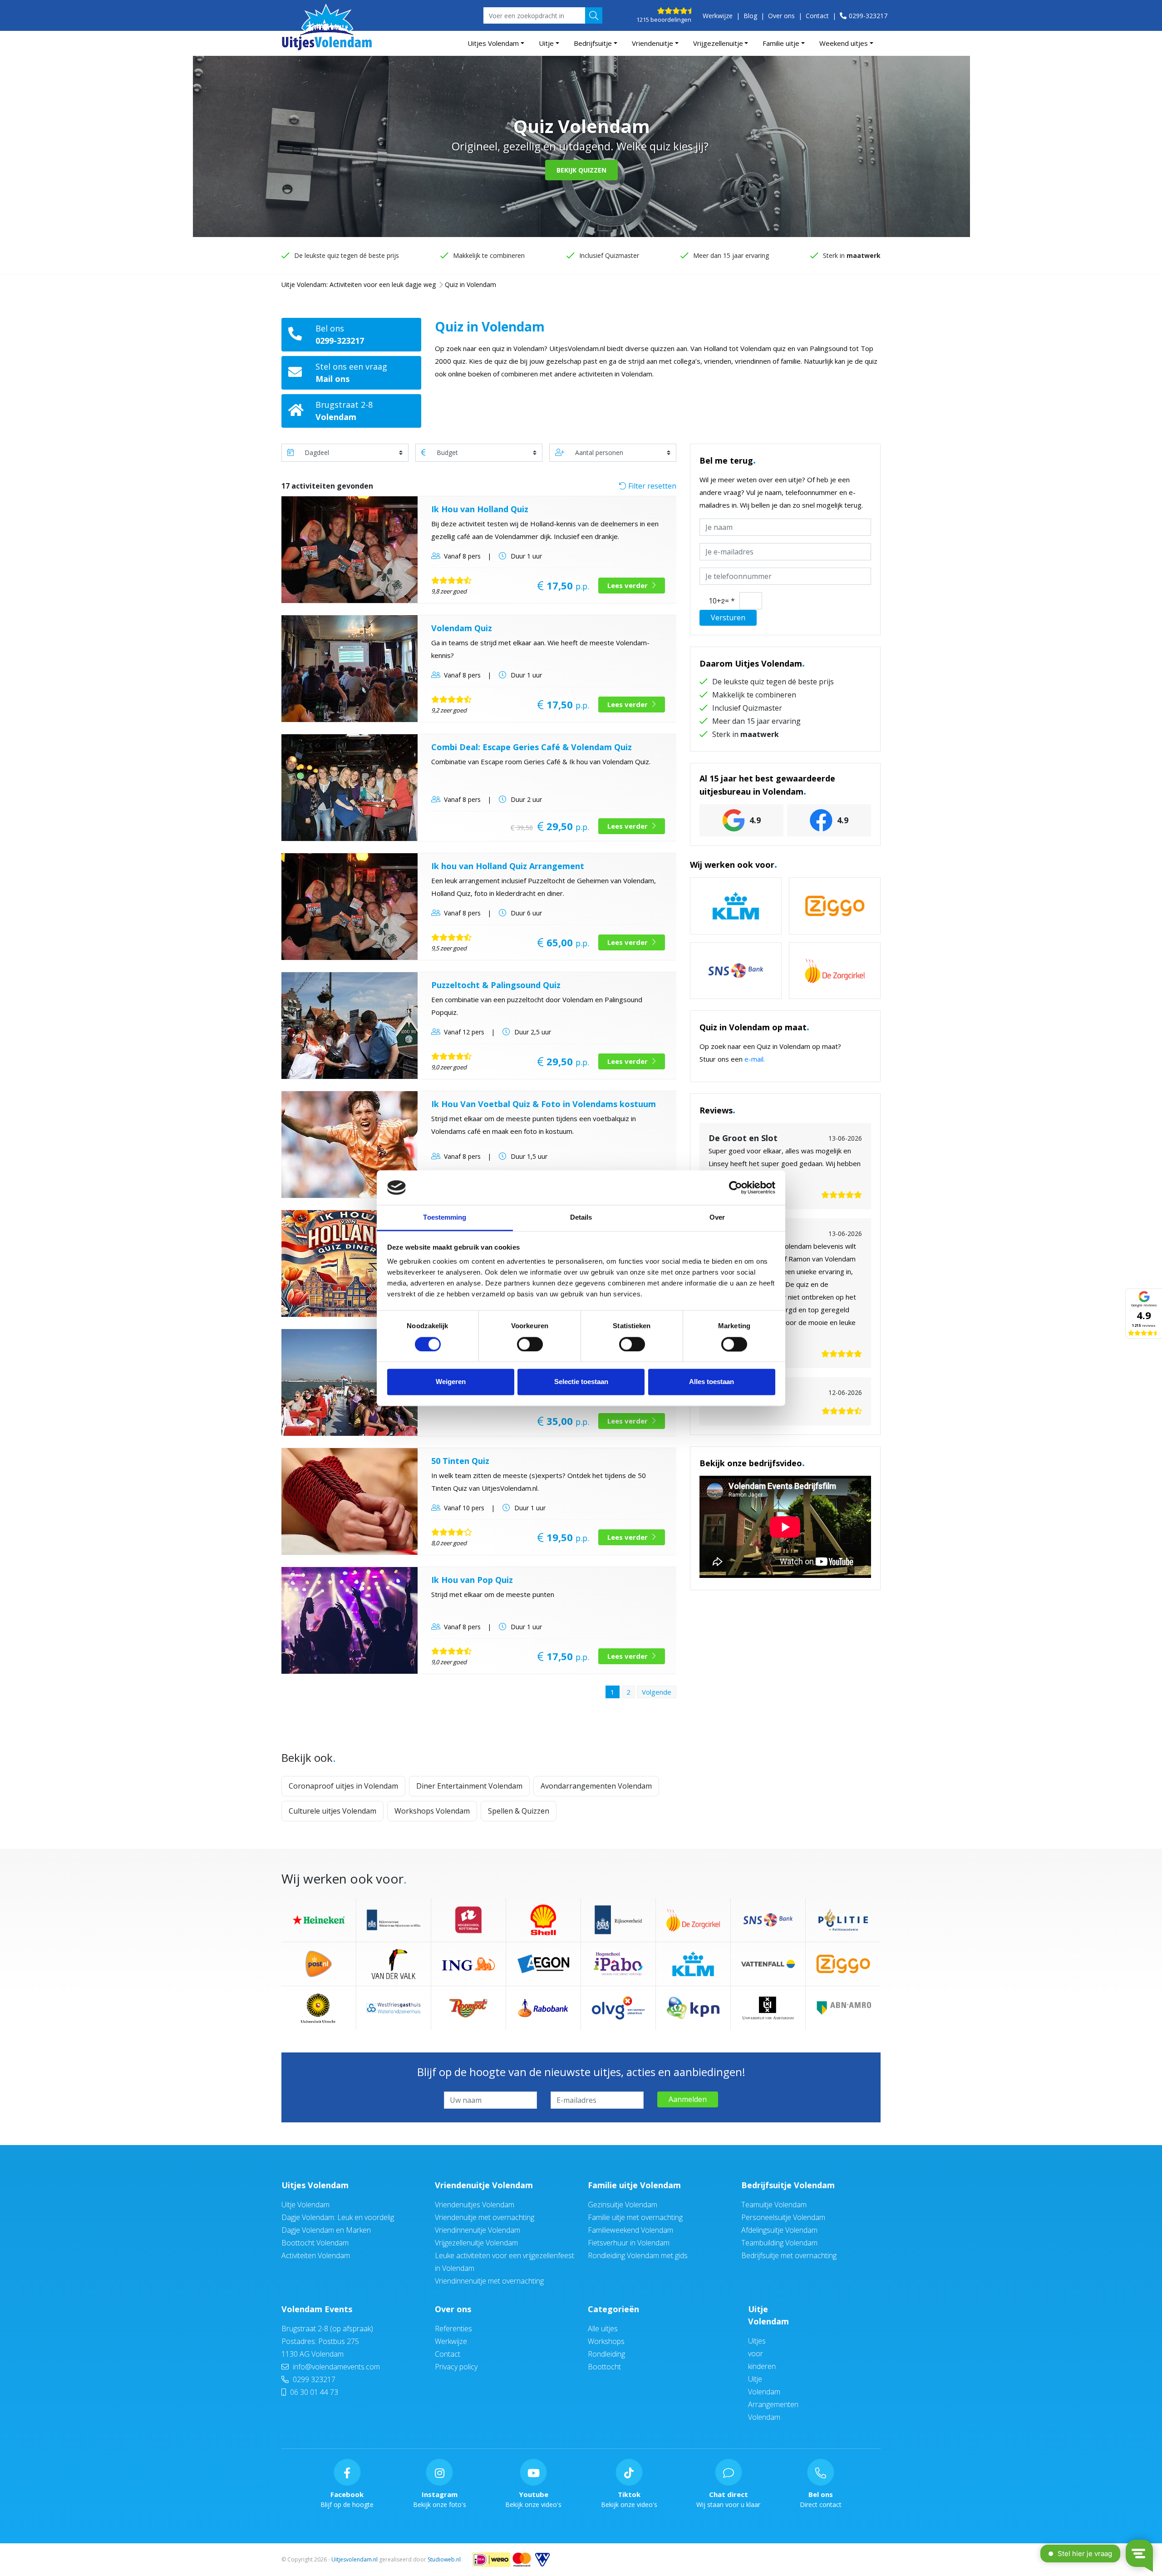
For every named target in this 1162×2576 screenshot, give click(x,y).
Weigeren (451, 1382)
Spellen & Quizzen (519, 1811)
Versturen (728, 618)
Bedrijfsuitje (593, 43)
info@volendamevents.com (336, 2367)
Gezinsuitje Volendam (623, 2205)
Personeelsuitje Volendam (783, 2217)
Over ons (781, 16)
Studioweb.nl (444, 2559)
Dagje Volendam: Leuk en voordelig (338, 2217)
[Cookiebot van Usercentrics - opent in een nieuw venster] (736, 1187)
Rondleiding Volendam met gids (638, 2255)
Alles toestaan (711, 1382)
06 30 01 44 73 (313, 2392)
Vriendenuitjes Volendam (475, 2205)
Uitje (546, 43)
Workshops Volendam (432, 1811)
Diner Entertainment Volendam (469, 1786)
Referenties (453, 2329)
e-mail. (755, 1059)
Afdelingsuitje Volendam (779, 2230)
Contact (817, 16)
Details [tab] (581, 1218)
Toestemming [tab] (445, 1218)
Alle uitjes (603, 2329)
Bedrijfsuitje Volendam (788, 2185)
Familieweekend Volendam (630, 2230)
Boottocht (604, 2367)
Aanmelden (688, 2099)
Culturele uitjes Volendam (332, 1811)
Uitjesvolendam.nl (355, 2559)
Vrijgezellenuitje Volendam (476, 2243)
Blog (750, 16)
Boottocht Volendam (315, 2243)
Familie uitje (781, 43)
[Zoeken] (594, 15)
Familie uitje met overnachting (635, 2217)
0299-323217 (868, 16)
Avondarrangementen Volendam (596, 1786)
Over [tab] (717, 1218)
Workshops (606, 2341)
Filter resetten (651, 486)
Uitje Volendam (305, 2205)
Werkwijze (718, 16)
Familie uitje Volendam (634, 2185)
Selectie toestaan (581, 1382)
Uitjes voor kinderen (762, 2354)
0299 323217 (313, 2379)
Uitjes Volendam (493, 43)
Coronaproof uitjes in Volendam (343, 1786)
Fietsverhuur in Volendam (629, 2243)
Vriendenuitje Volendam (484, 2185)
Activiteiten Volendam (316, 2255)
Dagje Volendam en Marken (326, 2230)
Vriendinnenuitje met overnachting (489, 2281)
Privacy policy (456, 2367)
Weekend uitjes (844, 43)
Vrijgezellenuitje (718, 43)
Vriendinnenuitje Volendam (478, 2230)
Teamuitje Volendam (774, 2205)
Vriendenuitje (652, 43)
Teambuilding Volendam (779, 2243)
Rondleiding (606, 2354)
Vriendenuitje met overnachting (485, 2217)
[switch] (530, 1344)
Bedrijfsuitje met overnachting (789, 2255)
